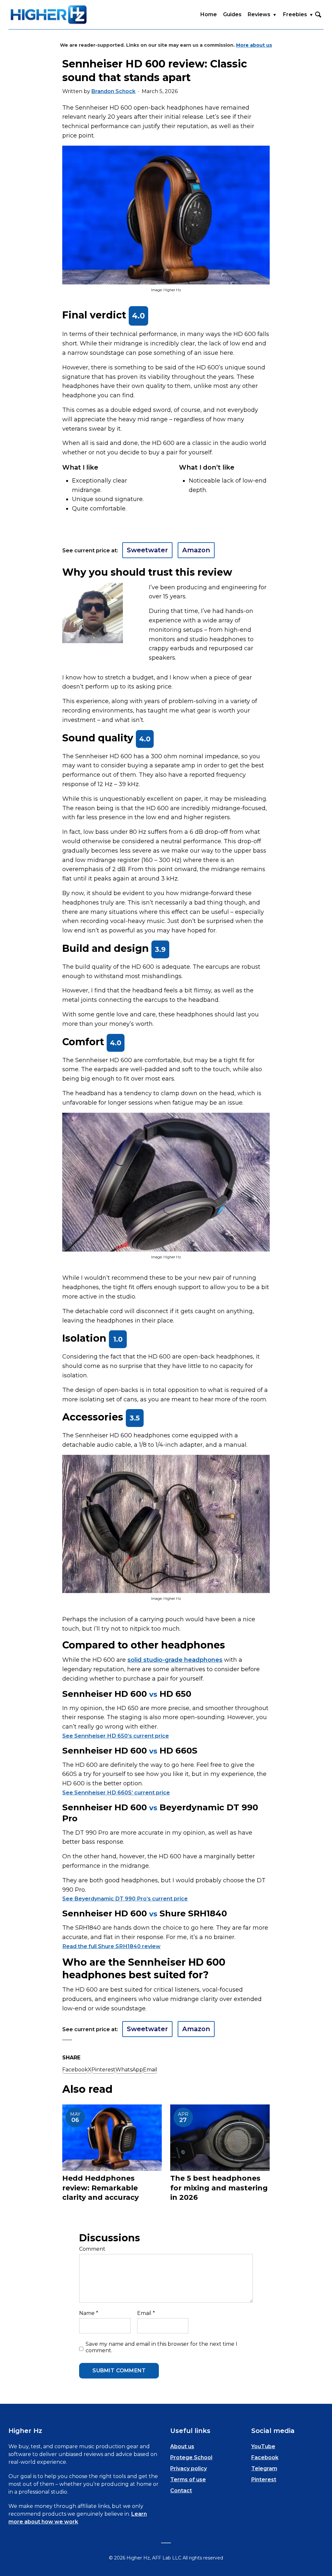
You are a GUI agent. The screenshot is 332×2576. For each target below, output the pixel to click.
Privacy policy (189, 2468)
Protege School (191, 2457)
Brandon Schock (113, 91)
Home (209, 14)
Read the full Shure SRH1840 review (111, 1946)
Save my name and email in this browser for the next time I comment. (161, 2347)
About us (182, 2446)
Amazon (196, 550)
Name (89, 2313)
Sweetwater (147, 550)
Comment (92, 2249)
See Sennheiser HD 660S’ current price (116, 1792)
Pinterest (264, 2480)
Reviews (259, 14)
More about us (254, 45)
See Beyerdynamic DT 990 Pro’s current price (125, 1899)
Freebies (295, 14)
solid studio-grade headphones (175, 1660)
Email (146, 2313)
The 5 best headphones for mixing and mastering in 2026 (219, 2188)
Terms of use (188, 2480)
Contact (181, 2491)
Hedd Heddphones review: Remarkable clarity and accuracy (101, 2188)
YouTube (263, 2446)
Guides (232, 14)
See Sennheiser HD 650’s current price (116, 1736)
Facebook (265, 2457)
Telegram (264, 2468)
